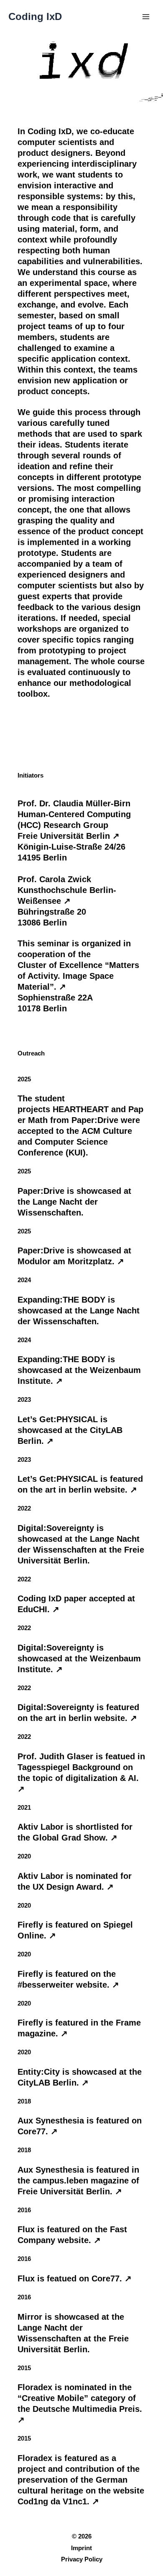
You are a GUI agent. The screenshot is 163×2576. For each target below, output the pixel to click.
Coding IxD (35, 17)
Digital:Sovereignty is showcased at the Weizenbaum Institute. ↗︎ (79, 1658)
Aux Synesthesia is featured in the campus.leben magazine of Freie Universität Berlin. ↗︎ (78, 2181)
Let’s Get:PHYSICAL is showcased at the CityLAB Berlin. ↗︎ (70, 1430)
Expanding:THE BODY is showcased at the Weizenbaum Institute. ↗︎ (79, 1370)
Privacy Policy (82, 2559)
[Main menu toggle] (146, 17)
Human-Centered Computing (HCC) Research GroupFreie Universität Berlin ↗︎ (74, 825)
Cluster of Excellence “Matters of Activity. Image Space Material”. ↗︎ (78, 976)
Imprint (81, 2548)
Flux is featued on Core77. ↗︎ (75, 2278)
